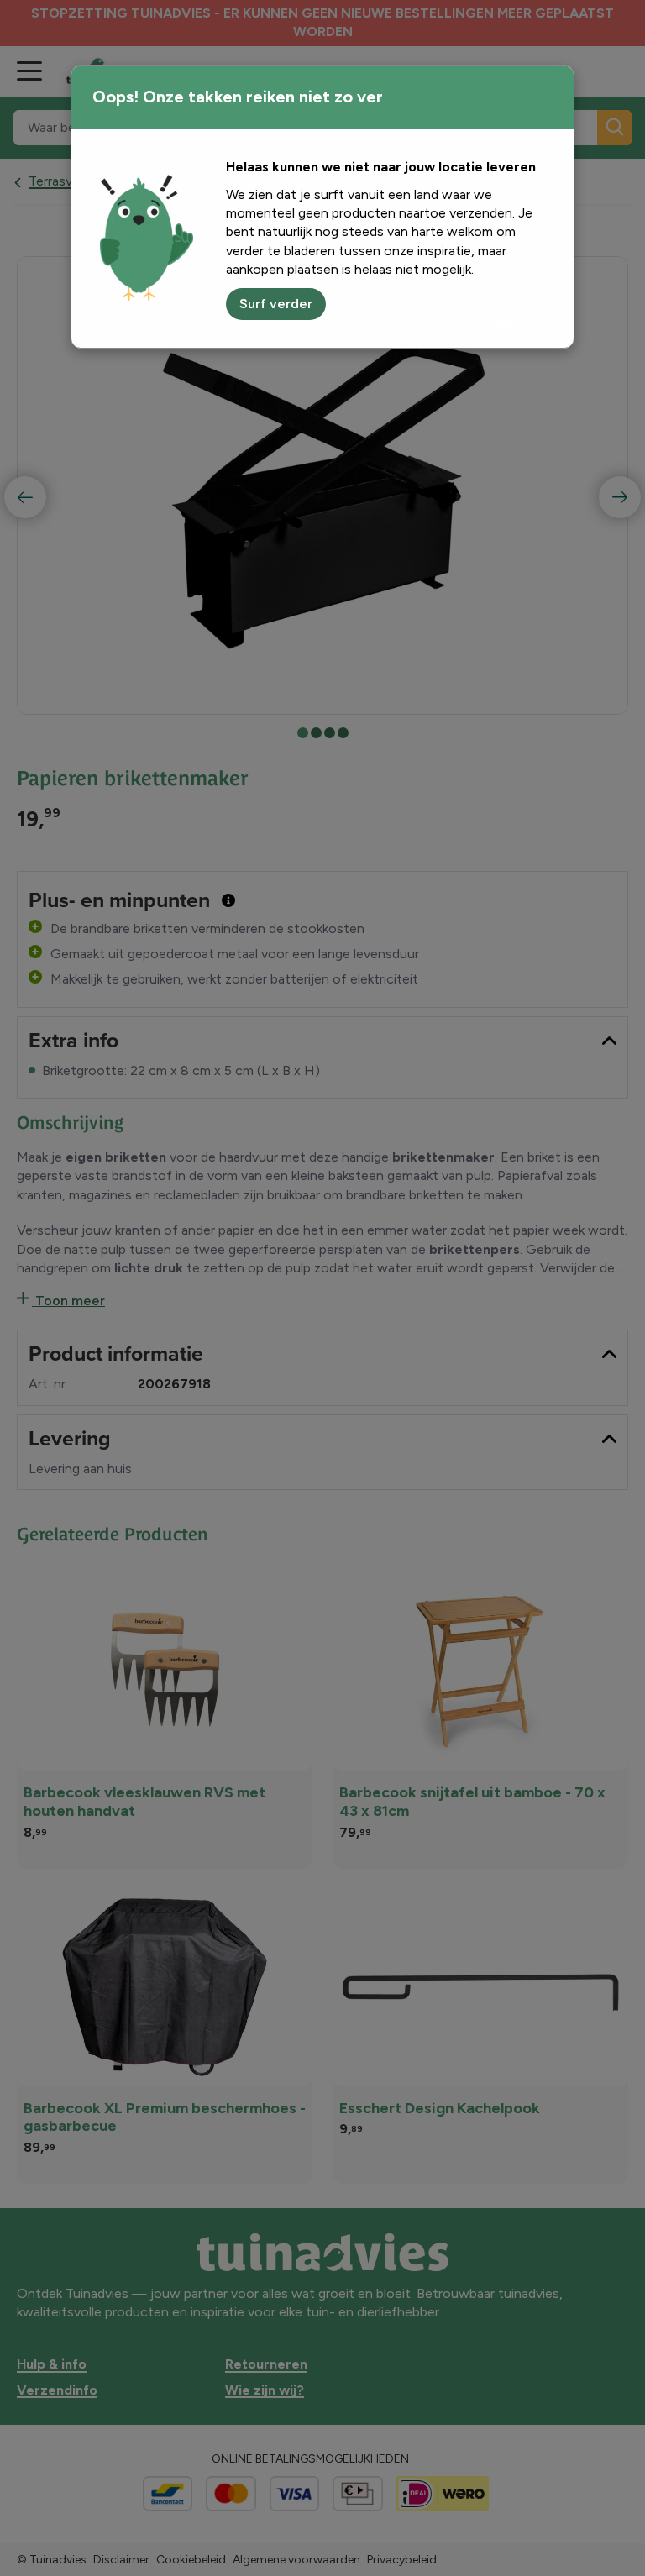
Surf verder (276, 304)
